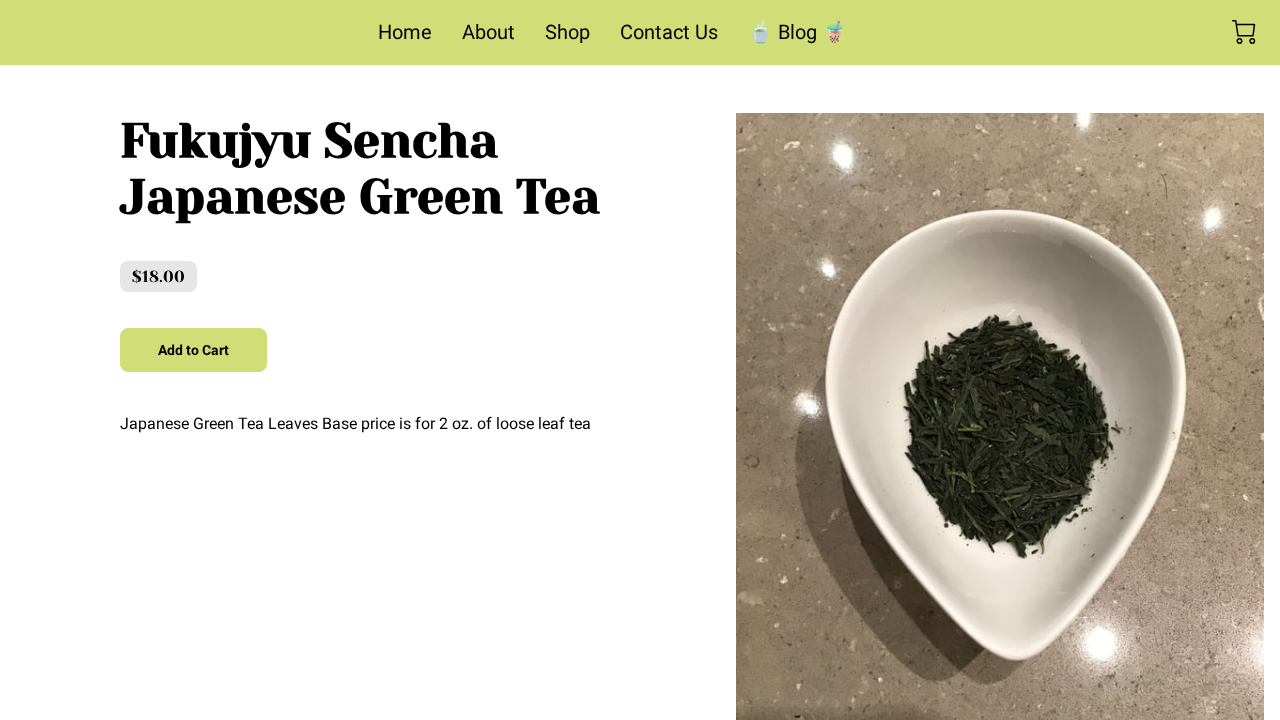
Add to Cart (194, 350)
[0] (1244, 32)
